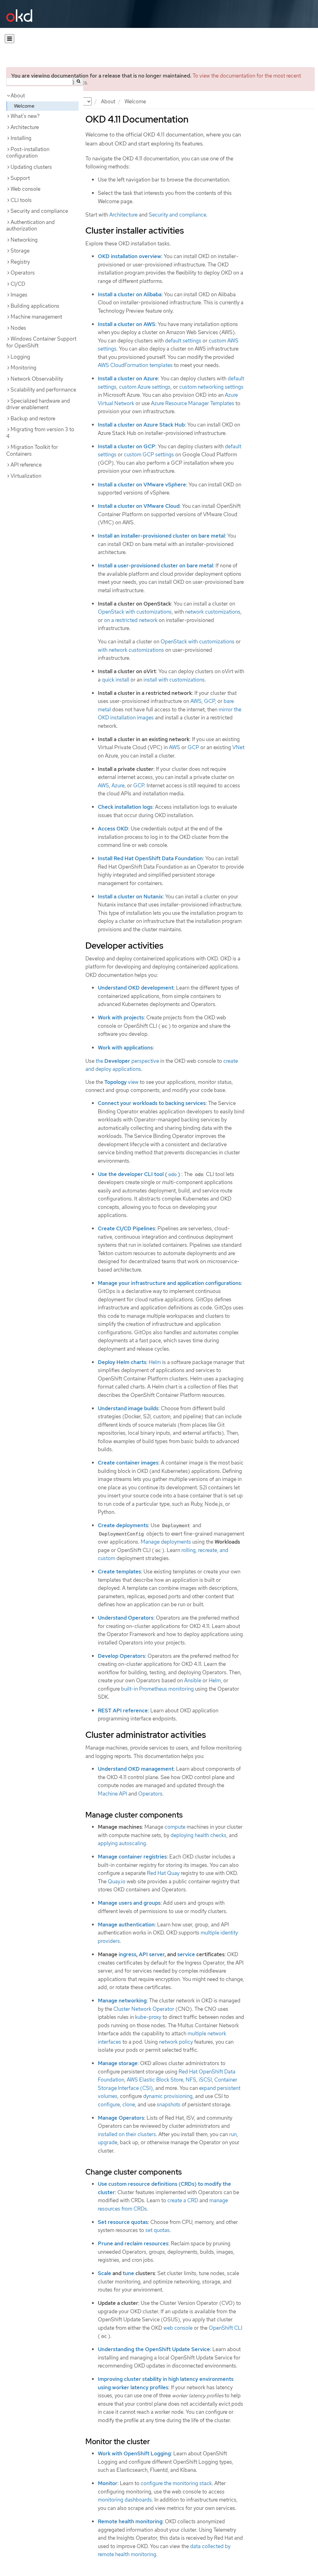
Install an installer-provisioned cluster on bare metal (161, 536)
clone (129, 2104)
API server (152, 1954)
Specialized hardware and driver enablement (38, 404)
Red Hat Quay (163, 1873)
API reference (26, 465)
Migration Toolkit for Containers (32, 450)
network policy (176, 2042)
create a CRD (183, 2200)
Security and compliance (39, 211)
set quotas (157, 2230)
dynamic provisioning (168, 2096)
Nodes (18, 328)
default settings (183, 341)
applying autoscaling (122, 1843)
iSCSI (205, 2080)
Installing (21, 138)
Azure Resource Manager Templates (193, 403)
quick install (116, 680)
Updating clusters (31, 167)
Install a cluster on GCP (127, 446)
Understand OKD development (136, 988)
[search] (79, 81)
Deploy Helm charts (122, 1362)
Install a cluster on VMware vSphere (142, 485)
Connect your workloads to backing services (152, 1103)
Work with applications (125, 1048)
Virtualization (26, 476)
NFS (191, 2080)
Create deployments (123, 1525)
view (121, 1082)
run (233, 2134)
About (108, 101)
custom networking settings (211, 387)
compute (175, 1827)
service (186, 1954)
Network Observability (37, 379)
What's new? (25, 116)
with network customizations (131, 650)
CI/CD (18, 284)
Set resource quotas (123, 2222)
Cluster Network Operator (144, 2009)
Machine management (36, 317)
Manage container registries (132, 1857)
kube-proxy (148, 2017)
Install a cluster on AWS (127, 324)
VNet (238, 747)
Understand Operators (126, 1618)
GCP (209, 701)
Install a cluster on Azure (128, 378)
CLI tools (21, 200)
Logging (20, 357)
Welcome (24, 106)
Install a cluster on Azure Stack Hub (141, 425)
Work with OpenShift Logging (134, 2453)
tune (128, 2273)
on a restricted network (131, 620)
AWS (196, 701)
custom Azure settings (145, 387)
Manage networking (122, 2001)
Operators (23, 273)
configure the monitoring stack (176, 2483)
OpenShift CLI (225, 2328)
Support (20, 178)
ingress (127, 1954)
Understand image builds (128, 1408)
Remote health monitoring (130, 2521)
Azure (118, 785)
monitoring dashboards (125, 2500)
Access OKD (113, 829)
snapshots (169, 2104)
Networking (24, 240)
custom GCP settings (149, 454)
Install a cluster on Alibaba (130, 294)
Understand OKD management (136, 1769)
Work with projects (121, 1017)
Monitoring (23, 368)
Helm (155, 1362)
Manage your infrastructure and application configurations (169, 1283)
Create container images (128, 1463)
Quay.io (117, 1881)
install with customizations (174, 680)
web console (178, 2328)
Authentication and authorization (30, 226)
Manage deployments (166, 1542)
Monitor (108, 2483)
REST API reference (123, 1711)
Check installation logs (125, 807)
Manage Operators (121, 2118)
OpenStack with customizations (135, 612)
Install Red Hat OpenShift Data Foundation (150, 858)
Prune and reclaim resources (133, 2243)
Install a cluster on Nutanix (130, 897)
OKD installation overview (129, 256)
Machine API (112, 1794)
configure (109, 2104)
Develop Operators (121, 1656)
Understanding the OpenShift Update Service (154, 2349)
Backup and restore (33, 418)
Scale (104, 2273)
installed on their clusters (127, 2134)
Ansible (193, 1680)
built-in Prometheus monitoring (157, 1689)
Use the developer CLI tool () (139, 1174)
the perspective (127, 1061)
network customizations (213, 612)
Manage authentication (126, 1925)
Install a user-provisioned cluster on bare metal (155, 566)
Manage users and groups (129, 1903)
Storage (20, 251)
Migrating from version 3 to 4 (40, 433)
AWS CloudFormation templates (135, 365)
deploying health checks (198, 1835)
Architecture (25, 127)
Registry (20, 262)
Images (19, 295)
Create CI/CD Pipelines (126, 1228)
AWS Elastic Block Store (155, 2080)
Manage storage (118, 2063)
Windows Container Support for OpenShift (41, 342)
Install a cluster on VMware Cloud (139, 506)
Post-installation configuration (28, 153)
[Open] (9, 39)
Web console (25, 189)
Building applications (35, 306)
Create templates (119, 1572)
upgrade (108, 2142)
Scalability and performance (43, 390)
